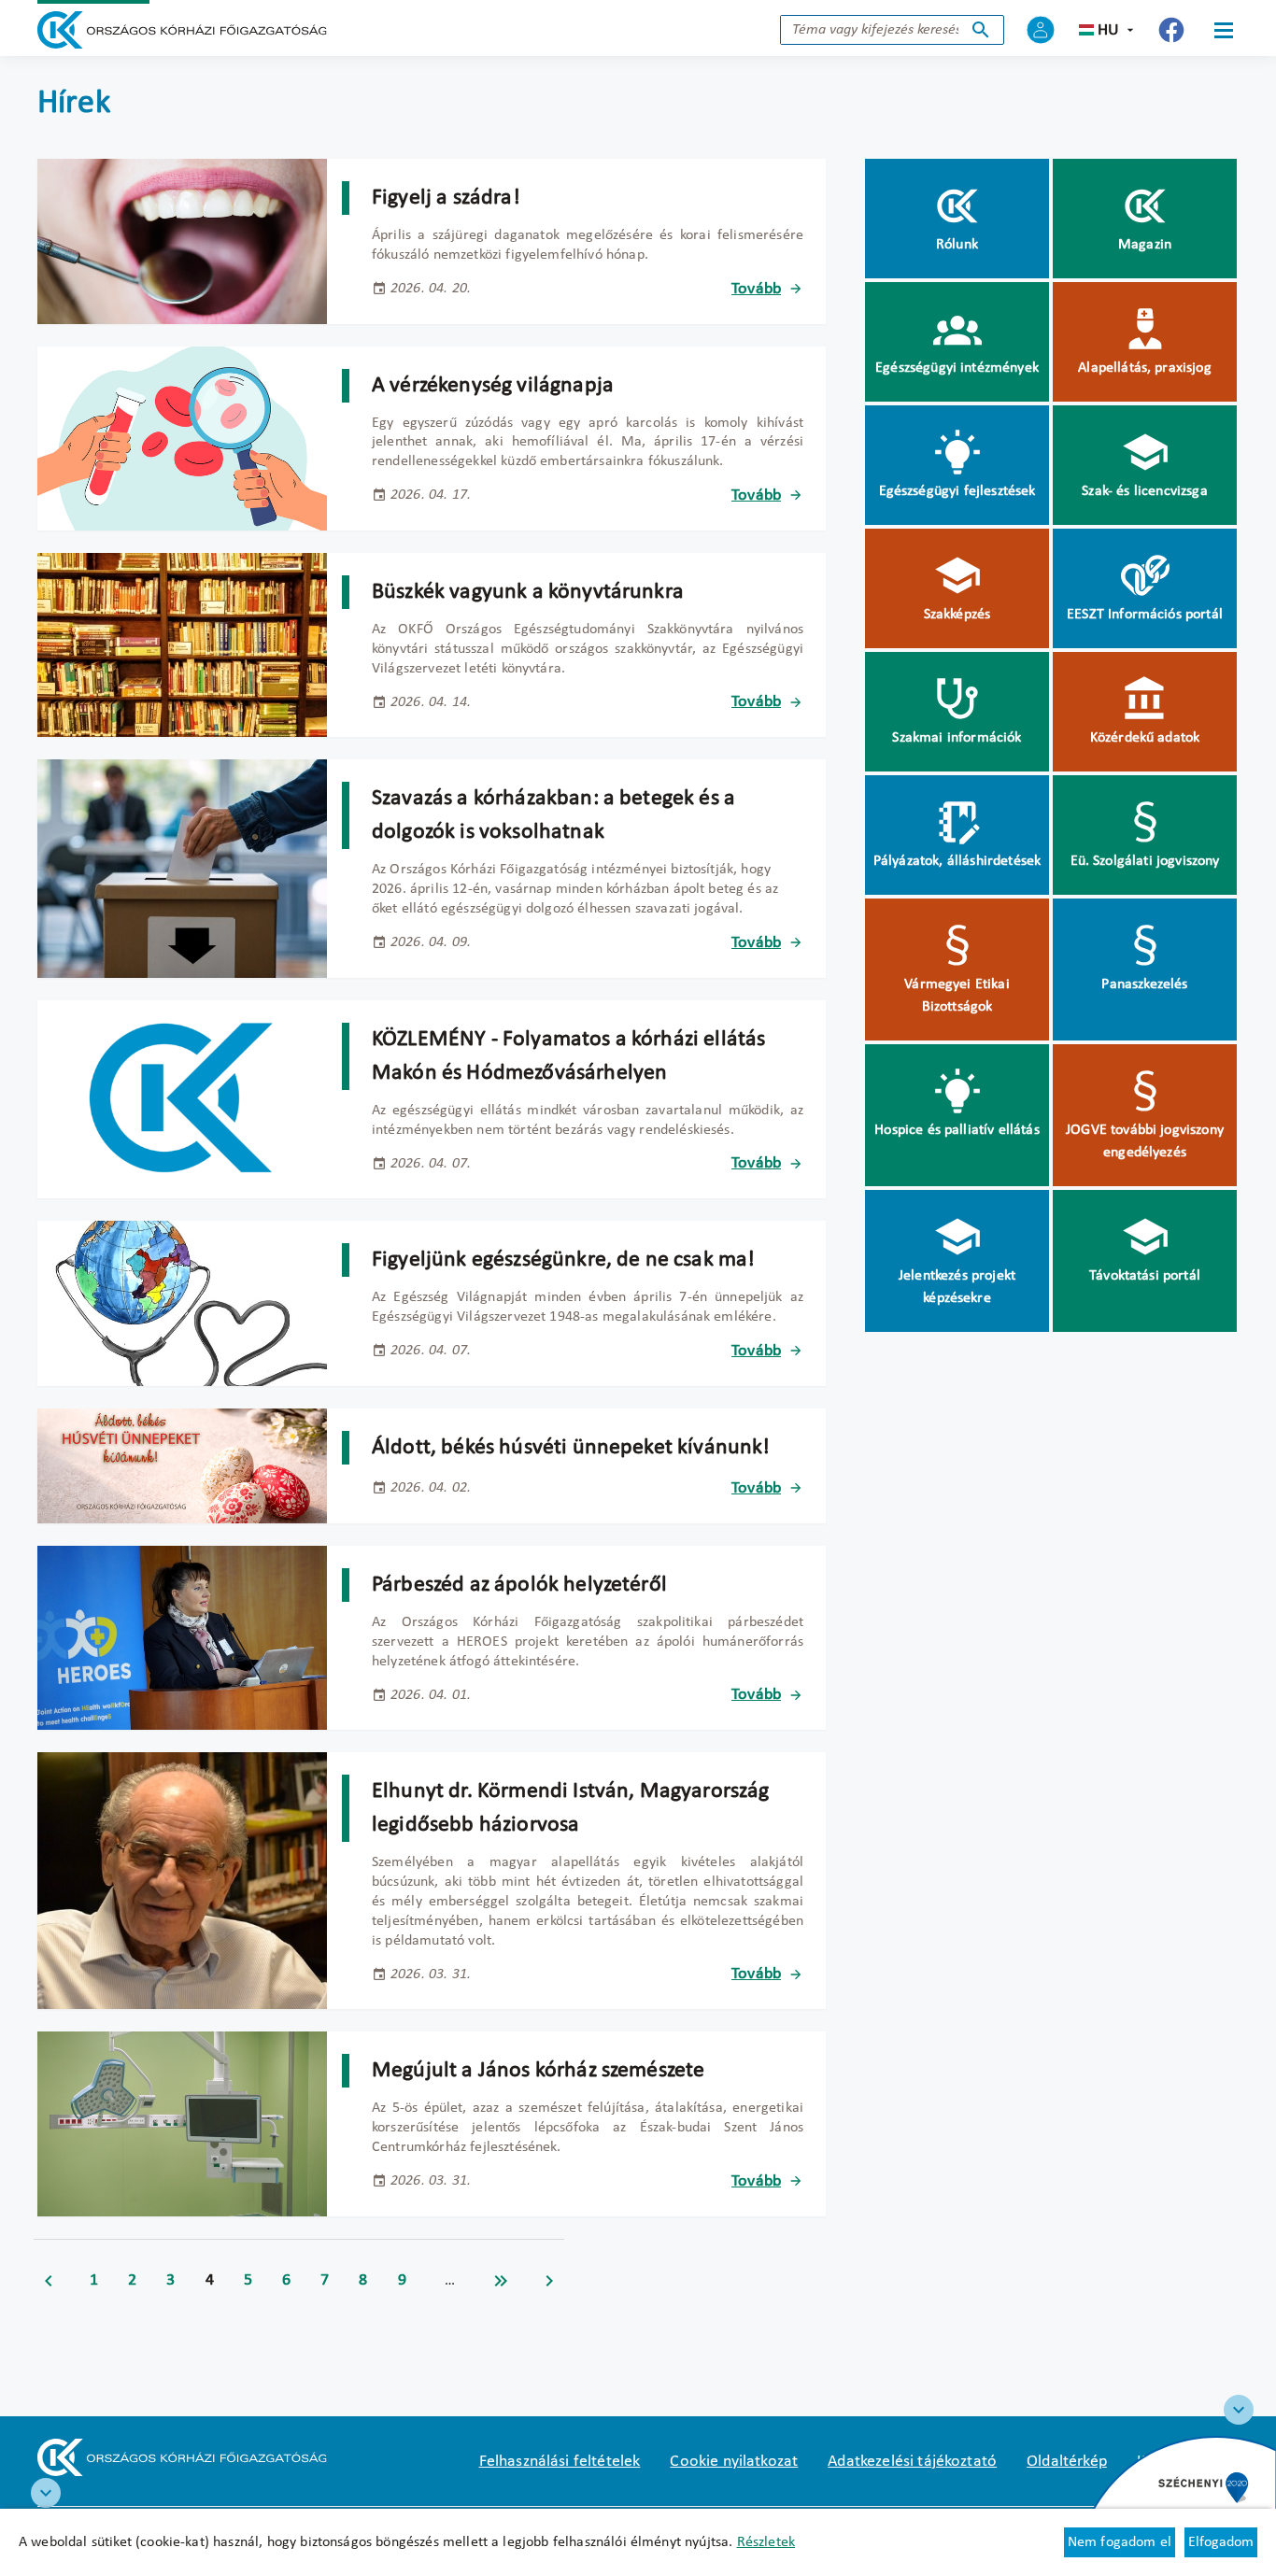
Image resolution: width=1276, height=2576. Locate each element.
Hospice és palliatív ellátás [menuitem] (957, 1130)
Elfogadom (1221, 2542)
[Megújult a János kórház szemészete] (182, 2123)
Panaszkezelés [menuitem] (1144, 984)
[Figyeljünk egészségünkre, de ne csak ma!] (182, 1303)
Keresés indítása (981, 30)
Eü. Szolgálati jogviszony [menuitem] (1145, 861)
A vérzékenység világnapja (493, 386)
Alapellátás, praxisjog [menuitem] (1145, 368)
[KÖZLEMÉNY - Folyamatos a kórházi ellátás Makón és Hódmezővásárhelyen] (182, 1100)
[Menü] (1224, 30)
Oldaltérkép (1067, 2462)
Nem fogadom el (1120, 2542)
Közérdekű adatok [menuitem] (1145, 738)
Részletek (766, 2542)
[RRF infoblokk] (46, 2493)
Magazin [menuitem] (1145, 245)
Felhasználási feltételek (560, 2462)
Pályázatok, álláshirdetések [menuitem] (957, 861)
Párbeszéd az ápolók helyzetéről (519, 1585)
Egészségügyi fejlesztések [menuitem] (957, 491)
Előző (49, 2281)
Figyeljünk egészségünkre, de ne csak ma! (563, 1260)
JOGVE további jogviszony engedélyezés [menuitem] (1145, 1141)
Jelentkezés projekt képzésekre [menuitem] (957, 1287)
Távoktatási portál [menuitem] (1145, 1276)
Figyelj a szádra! (446, 198)
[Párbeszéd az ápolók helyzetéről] (182, 1638)
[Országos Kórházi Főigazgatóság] (182, 30)
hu (1108, 30)
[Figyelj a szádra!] (182, 241)
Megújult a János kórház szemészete (538, 2071)
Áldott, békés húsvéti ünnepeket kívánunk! (571, 1448)
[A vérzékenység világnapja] (182, 439)
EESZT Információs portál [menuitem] (1145, 615)
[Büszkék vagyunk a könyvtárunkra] (182, 645)
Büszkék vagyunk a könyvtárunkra (528, 592)
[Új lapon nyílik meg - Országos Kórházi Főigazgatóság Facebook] (1171, 30)
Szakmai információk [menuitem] (957, 738)
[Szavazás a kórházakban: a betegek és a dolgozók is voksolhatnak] (182, 868)
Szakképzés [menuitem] (957, 615)
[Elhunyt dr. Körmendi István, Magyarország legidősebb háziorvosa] (182, 1881)
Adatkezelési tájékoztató (912, 2462)
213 (501, 2281)
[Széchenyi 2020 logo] (1239, 2410)
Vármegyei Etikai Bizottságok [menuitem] (957, 996)
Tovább (756, 289)
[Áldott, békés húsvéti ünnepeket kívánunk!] (182, 1466)
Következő (549, 2281)
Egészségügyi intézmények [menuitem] (957, 368)
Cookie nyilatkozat (734, 2462)
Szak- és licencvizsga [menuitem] (1144, 491)
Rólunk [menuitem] (957, 245)
